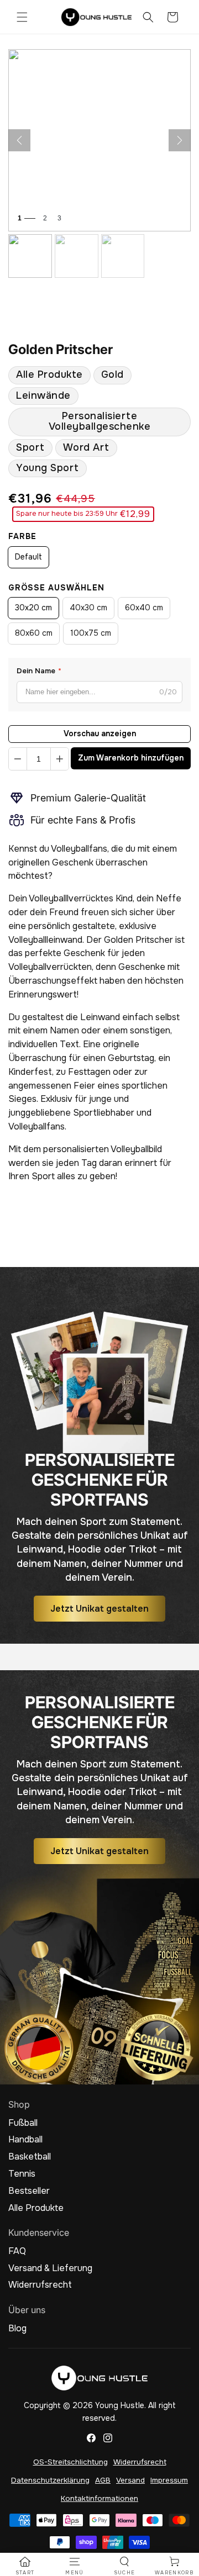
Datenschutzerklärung (50, 2480)
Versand (130, 2480)
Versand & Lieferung (50, 2268)
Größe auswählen (56, 588)
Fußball (23, 2123)
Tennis (22, 2174)
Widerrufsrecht (40, 2285)
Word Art (86, 447)
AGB (103, 2480)
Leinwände (43, 395)
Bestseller (29, 2191)
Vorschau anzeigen (100, 733)
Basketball (30, 2157)
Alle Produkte (49, 374)
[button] (22, 17)
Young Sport (48, 468)
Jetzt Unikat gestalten (99, 1609)
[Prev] (19, 140)
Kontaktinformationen (99, 2498)
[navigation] (25, 2566)
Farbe (22, 536)
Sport (30, 447)
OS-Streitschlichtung (70, 2462)
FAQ (17, 2251)
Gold (112, 374)
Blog (17, 2329)
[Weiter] (180, 140)
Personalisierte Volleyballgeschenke (100, 421)
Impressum (169, 2480)
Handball (25, 2140)
